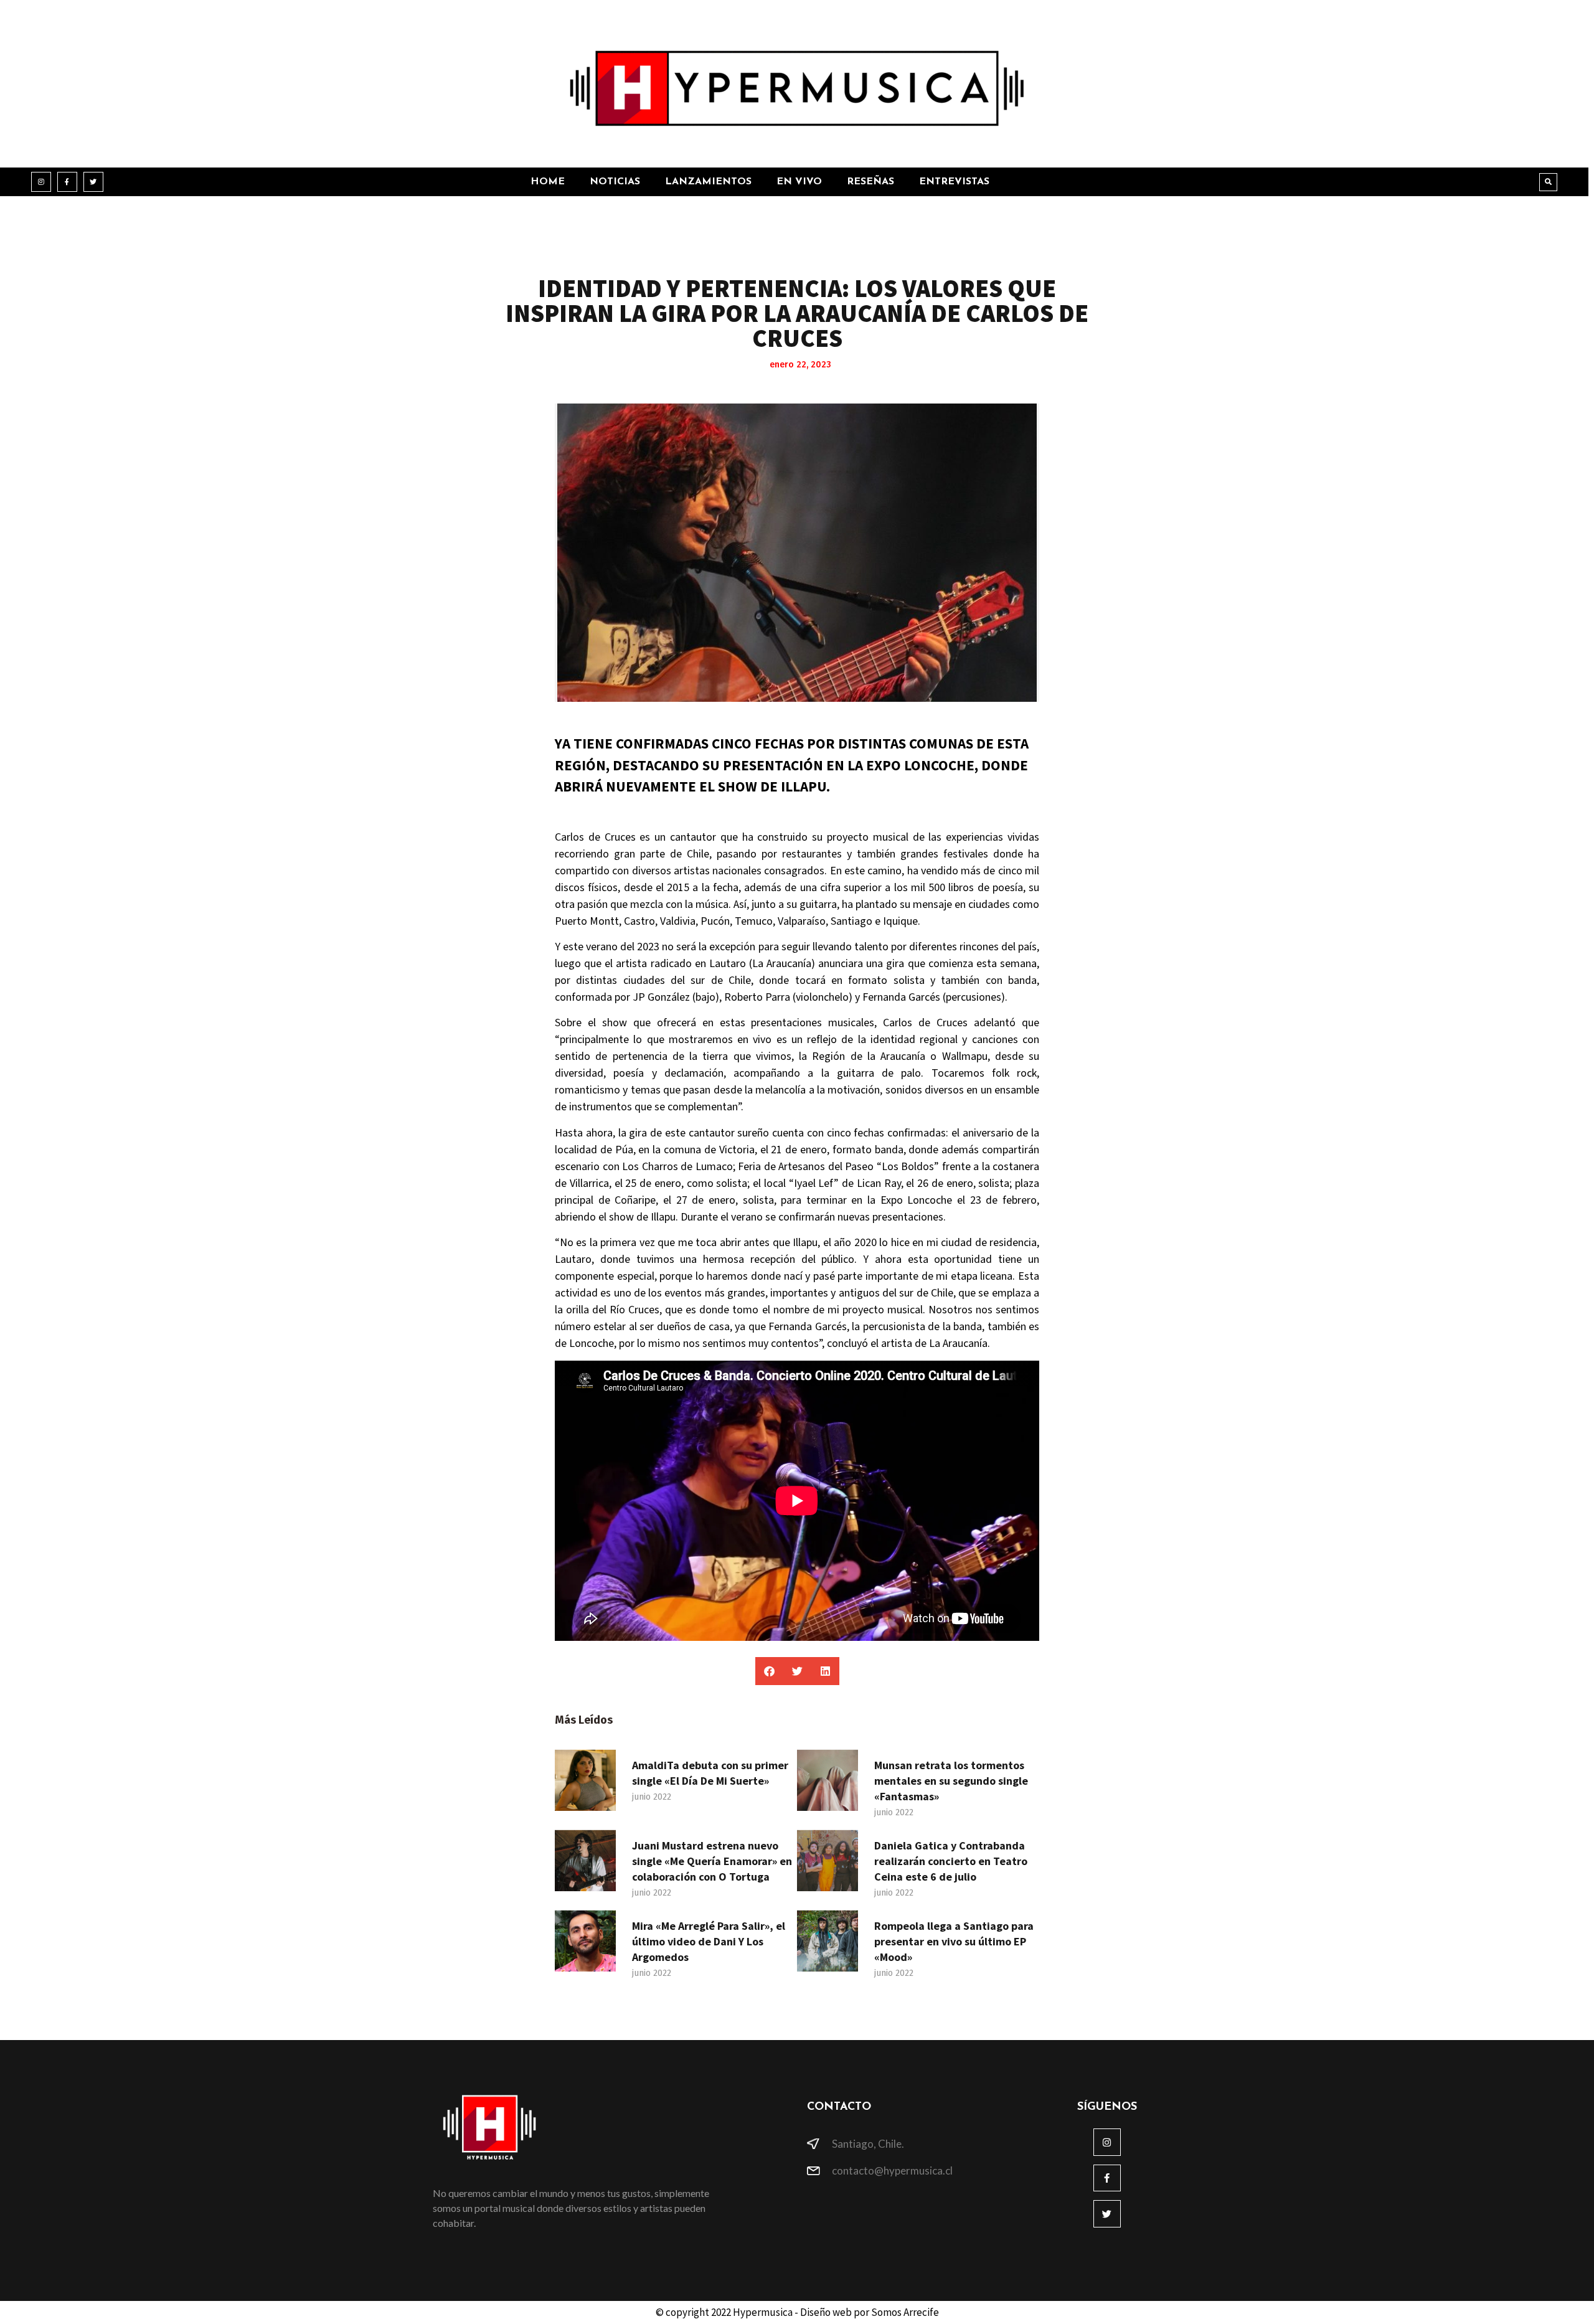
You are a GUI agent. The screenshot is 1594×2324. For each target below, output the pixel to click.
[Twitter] (93, 182)
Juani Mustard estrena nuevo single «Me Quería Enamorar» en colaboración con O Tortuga (712, 1861)
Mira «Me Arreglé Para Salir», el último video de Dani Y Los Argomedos (709, 1941)
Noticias (615, 182)
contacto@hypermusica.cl (892, 2170)
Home (548, 182)
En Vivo (799, 182)
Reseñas (870, 182)
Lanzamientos (708, 182)
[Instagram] (41, 182)
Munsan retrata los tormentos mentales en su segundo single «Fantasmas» (951, 1781)
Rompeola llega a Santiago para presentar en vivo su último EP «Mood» (954, 1941)
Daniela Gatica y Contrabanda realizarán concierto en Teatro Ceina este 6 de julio (951, 1861)
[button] (1548, 182)
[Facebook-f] (67, 182)
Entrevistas (954, 182)
